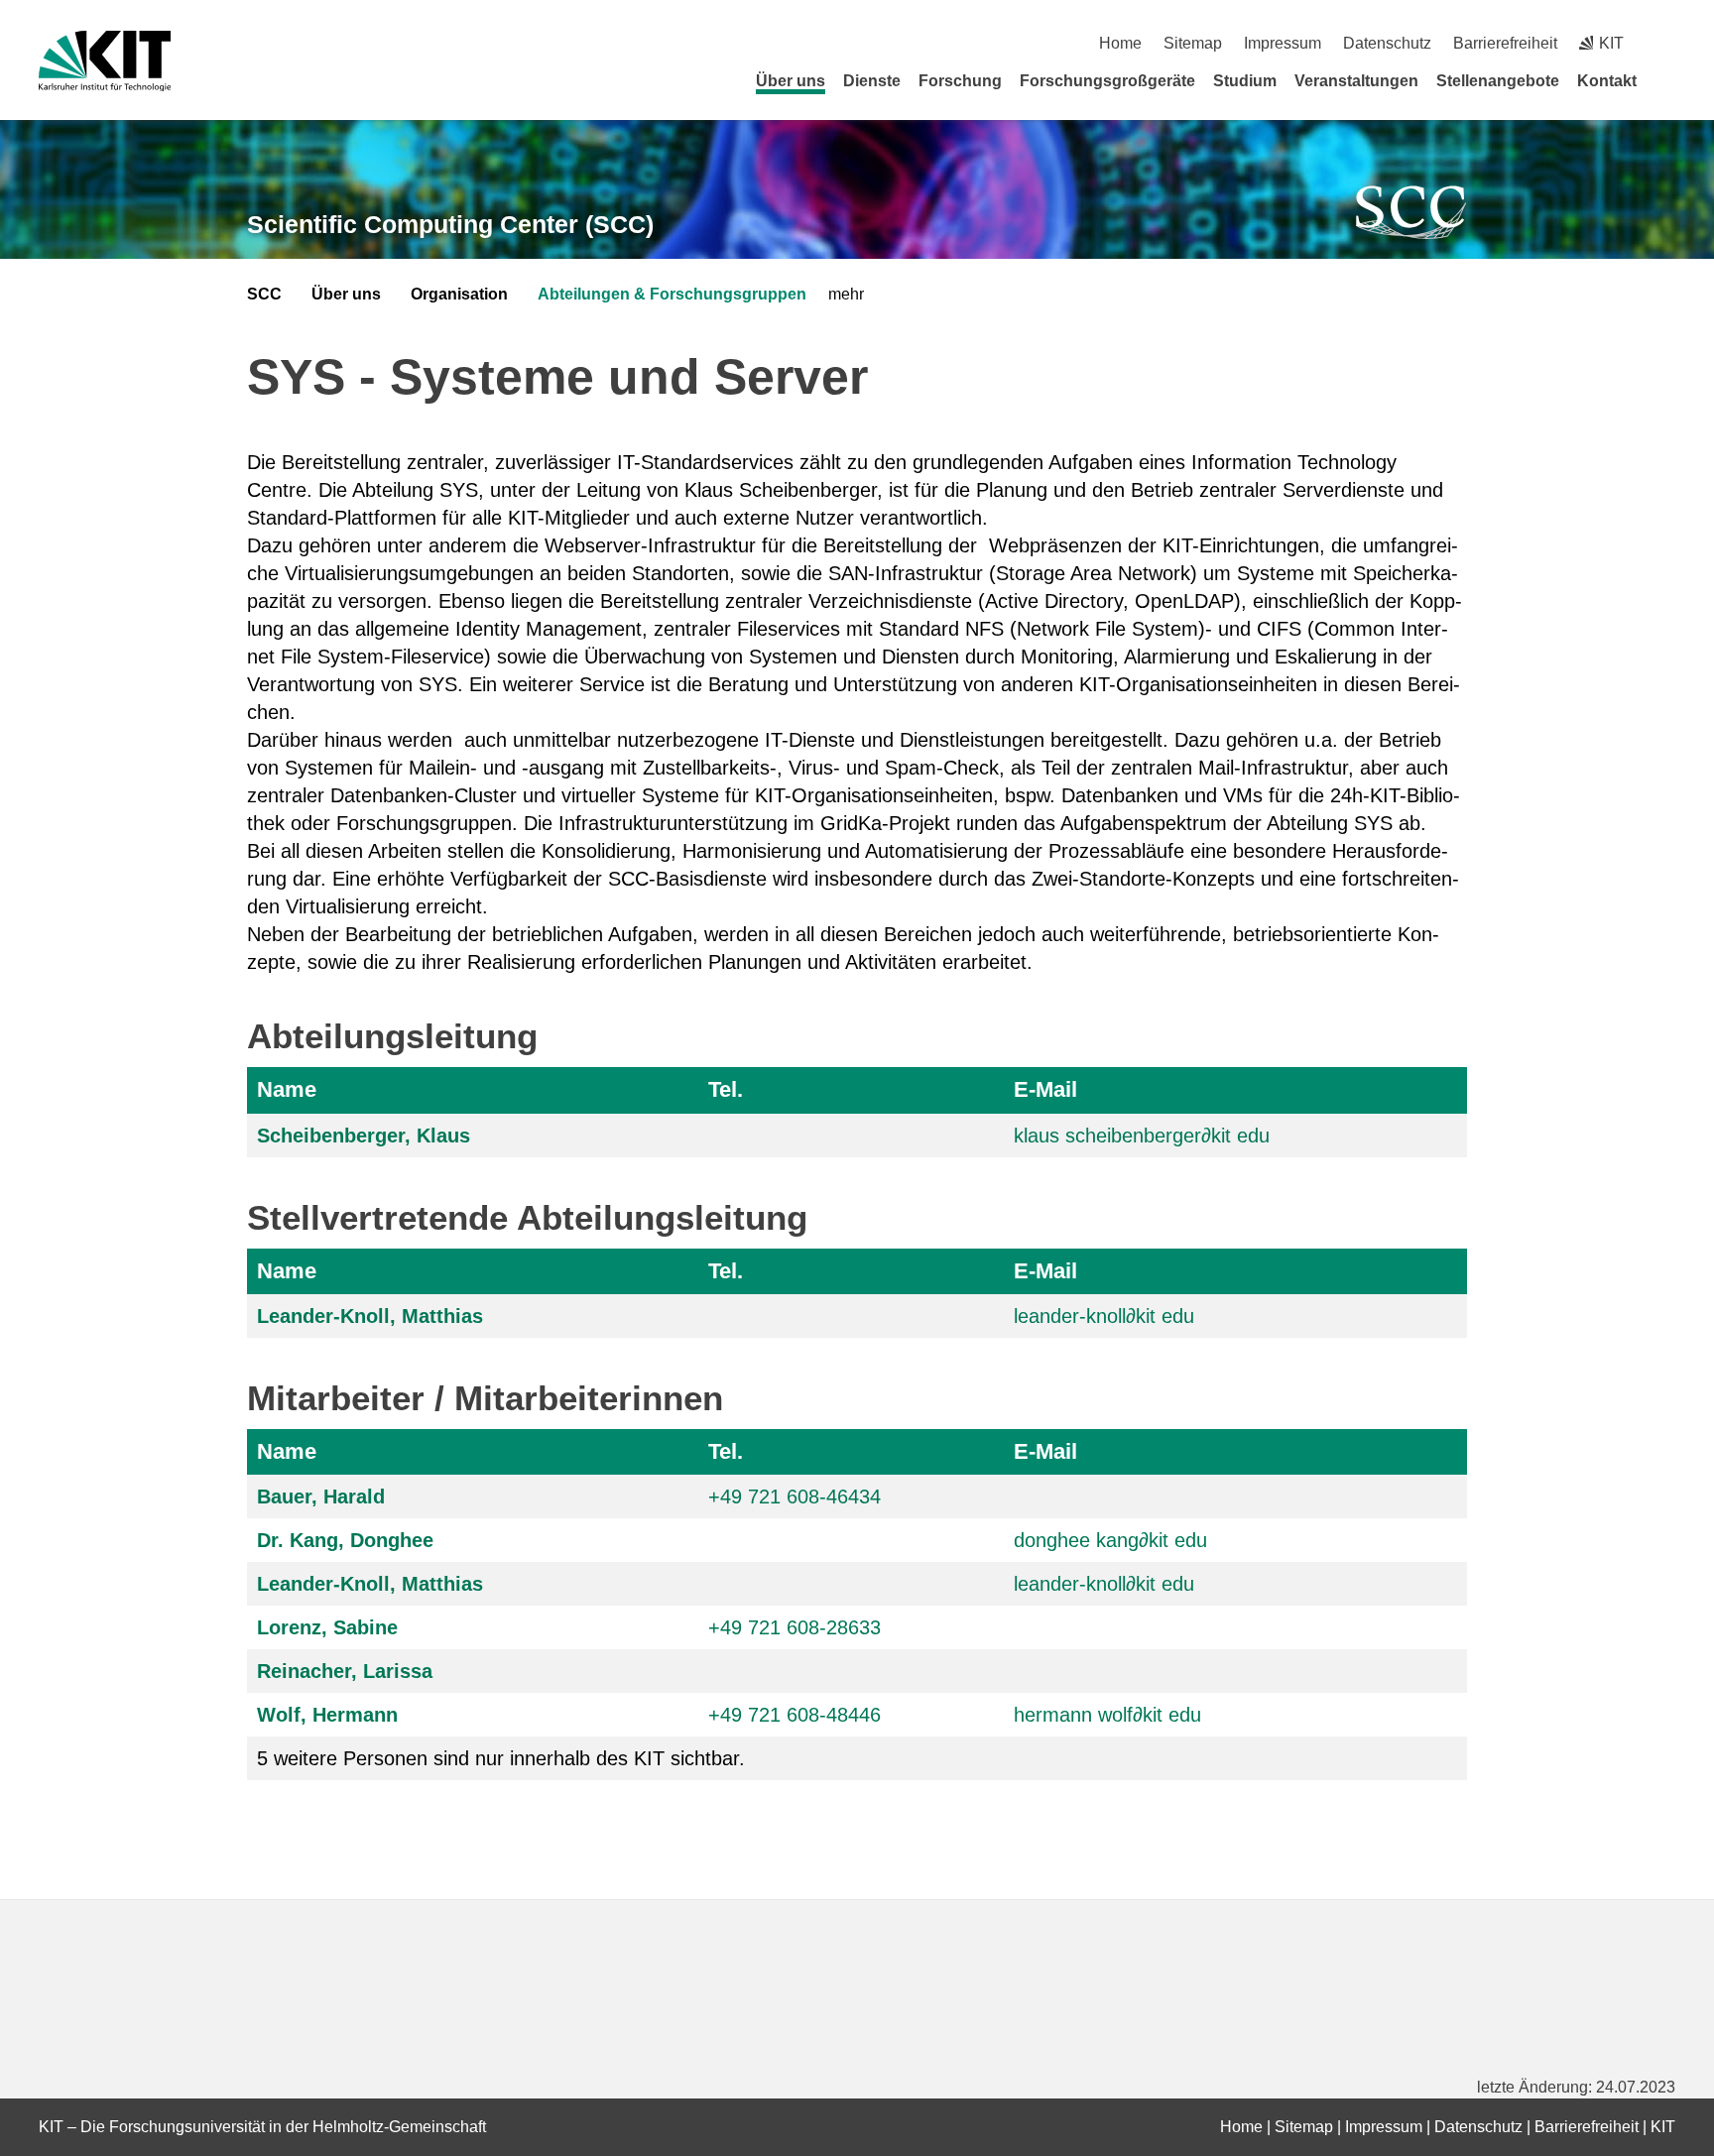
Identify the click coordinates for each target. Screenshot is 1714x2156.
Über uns (791, 81)
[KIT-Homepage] (105, 61)
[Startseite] (1668, 80)
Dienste (872, 81)
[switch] (1668, 43)
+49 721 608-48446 (795, 1715)
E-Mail (1045, 1089)
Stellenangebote (1498, 81)
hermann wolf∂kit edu (1107, 1715)
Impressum (1283, 43)
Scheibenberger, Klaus (364, 1136)
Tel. (726, 1089)
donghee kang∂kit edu (1110, 1540)
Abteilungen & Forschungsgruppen (672, 294)
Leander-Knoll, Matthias (370, 1316)
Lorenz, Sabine (327, 1627)
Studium (1245, 81)
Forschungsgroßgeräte (1107, 81)
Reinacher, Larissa (345, 1671)
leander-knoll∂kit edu (1104, 1316)
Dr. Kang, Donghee (345, 1540)
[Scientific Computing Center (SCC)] (1411, 213)
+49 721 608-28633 (795, 1627)
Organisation (459, 294)
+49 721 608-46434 (795, 1497)
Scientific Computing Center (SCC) (450, 224)
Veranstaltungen (1356, 81)
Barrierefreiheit (1505, 43)
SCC (264, 294)
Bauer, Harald (321, 1497)
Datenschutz (1387, 43)
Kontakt (1607, 81)
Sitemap (1193, 43)
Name (287, 1089)
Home (1120, 43)
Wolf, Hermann (327, 1715)
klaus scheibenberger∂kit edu (1142, 1136)
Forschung (960, 81)
